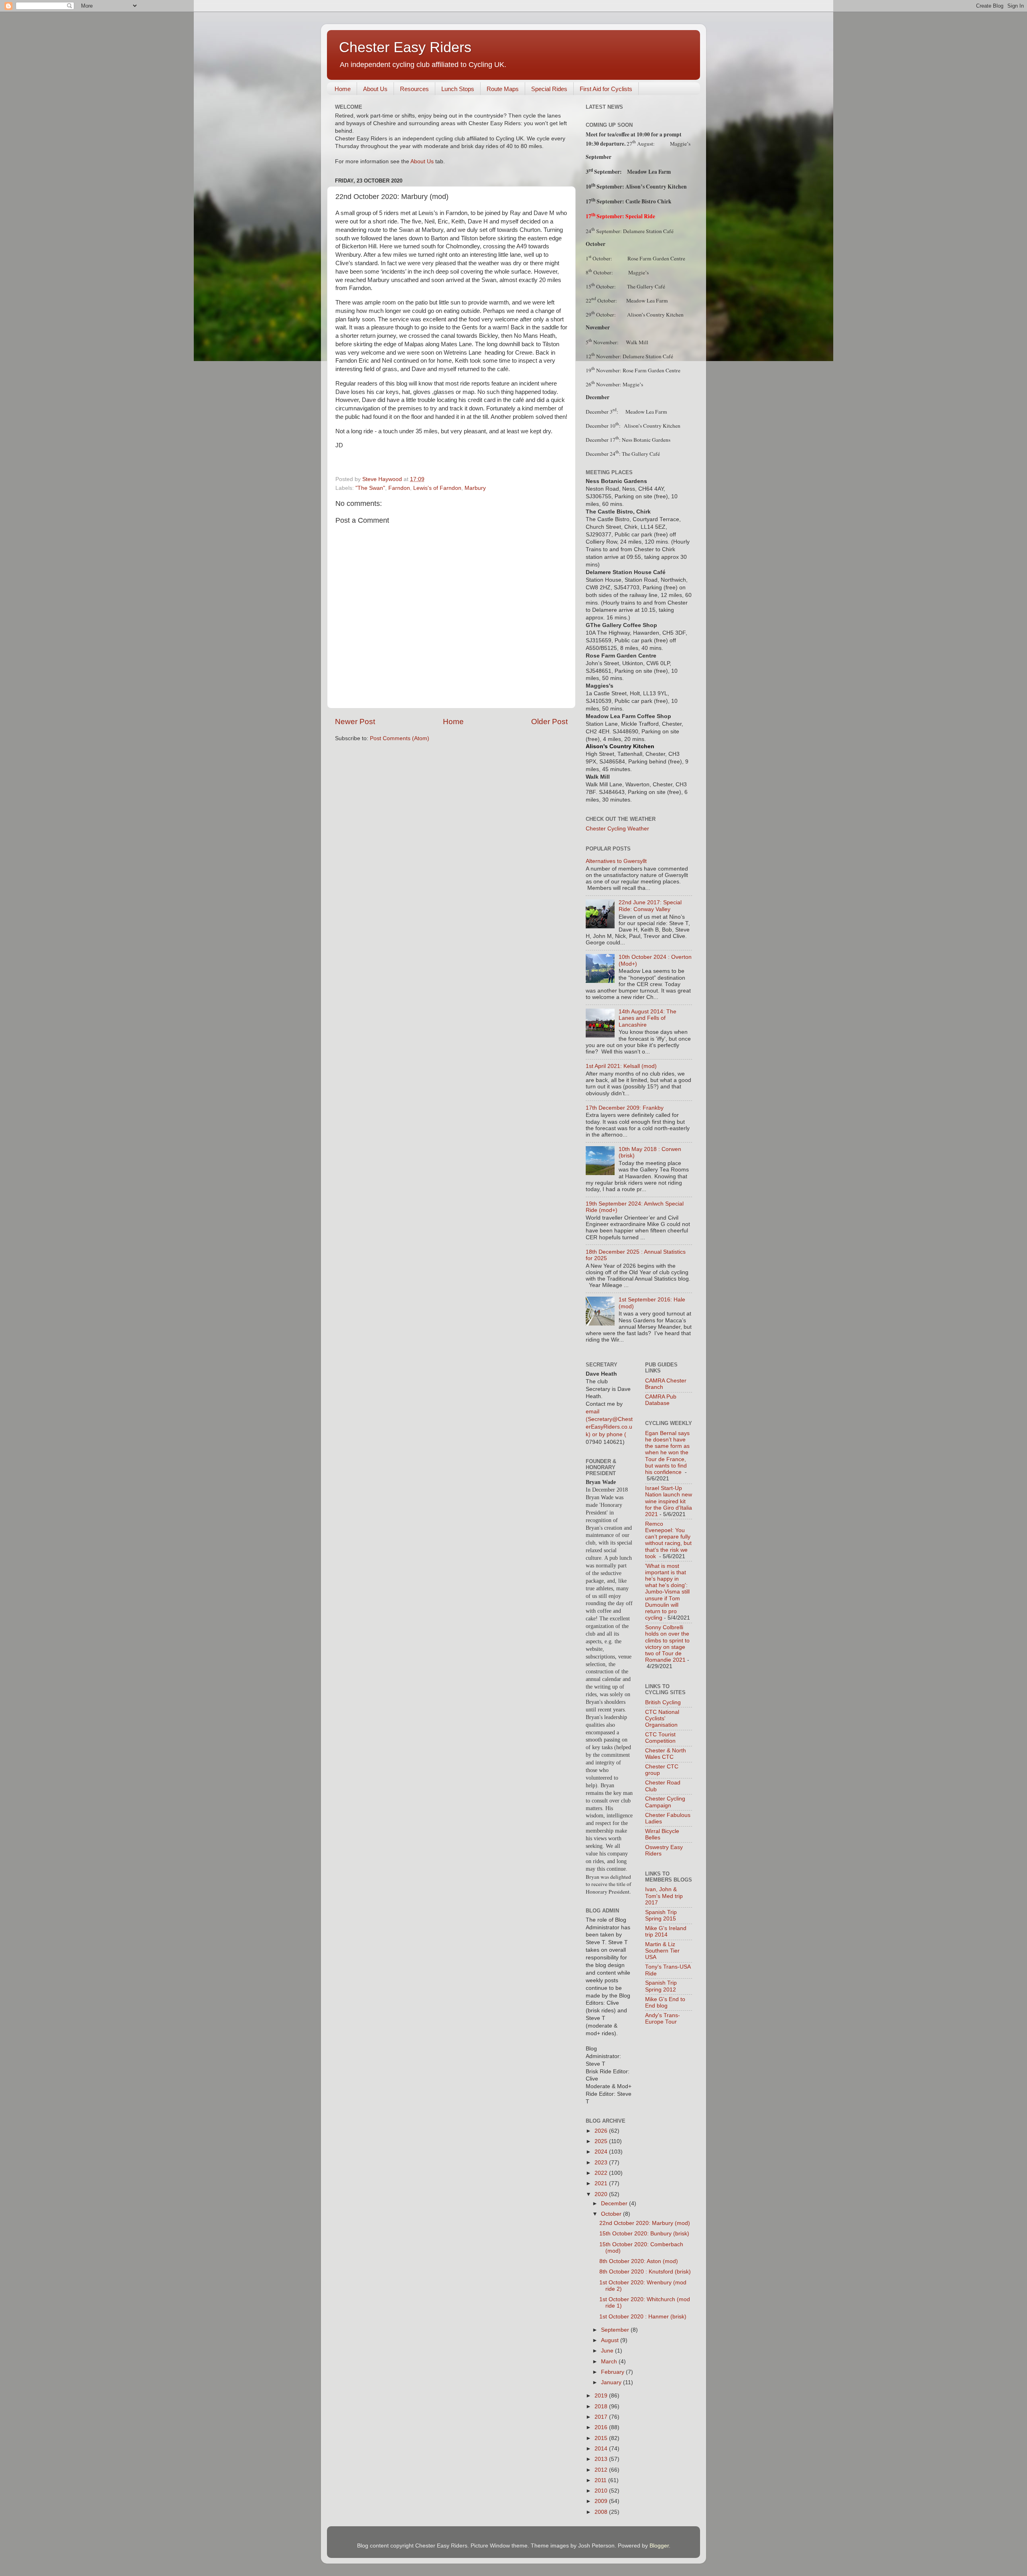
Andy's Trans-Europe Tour (663, 2019)
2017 (602, 2417)
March (610, 2362)
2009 (602, 2501)
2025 (602, 2141)
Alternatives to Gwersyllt (616, 861)
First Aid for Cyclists (606, 89)
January (612, 2382)
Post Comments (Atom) (400, 738)
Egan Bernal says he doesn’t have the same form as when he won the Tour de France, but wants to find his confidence (667, 1453)
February (613, 2372)
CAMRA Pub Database (661, 1400)
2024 (602, 2152)
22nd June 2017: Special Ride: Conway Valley (650, 906)
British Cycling (663, 1702)
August (611, 2340)
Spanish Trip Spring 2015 (661, 1915)
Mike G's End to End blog (665, 2003)
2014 (602, 2449)
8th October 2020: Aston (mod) (639, 2261)
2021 (602, 2183)
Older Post (549, 722)
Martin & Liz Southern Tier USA (662, 1951)
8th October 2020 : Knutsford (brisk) (645, 2272)
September (616, 2330)
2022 (602, 2173)
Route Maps (503, 89)
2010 (602, 2491)
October (612, 2214)
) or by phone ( (607, 1434)
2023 (602, 2163)
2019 (602, 2396)
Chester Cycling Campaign (665, 1802)
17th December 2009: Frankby (625, 1108)
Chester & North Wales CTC (666, 1754)
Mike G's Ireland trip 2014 (666, 1931)
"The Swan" (370, 488)
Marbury (475, 488)
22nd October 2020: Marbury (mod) (645, 2223)
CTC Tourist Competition (660, 1738)
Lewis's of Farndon (437, 488)
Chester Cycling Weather (617, 829)
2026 (602, 2131)
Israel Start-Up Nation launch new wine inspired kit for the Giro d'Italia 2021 (669, 1501)
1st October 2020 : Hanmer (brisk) (643, 2317)
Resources (414, 89)
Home (343, 89)
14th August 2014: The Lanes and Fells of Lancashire (647, 1018)
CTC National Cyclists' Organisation (662, 1718)
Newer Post (355, 722)
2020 (602, 2194)
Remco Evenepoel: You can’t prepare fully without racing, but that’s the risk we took (668, 1540)
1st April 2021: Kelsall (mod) (621, 1066)
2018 (602, 2406)
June (608, 2351)
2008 (602, 2512)
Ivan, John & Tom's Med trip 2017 (664, 1896)
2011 (601, 2480)
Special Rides (549, 89)
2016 (602, 2427)
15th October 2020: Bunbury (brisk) (644, 2234)
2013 (602, 2459)
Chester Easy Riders (405, 47)
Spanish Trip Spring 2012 (661, 1986)
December (615, 2204)
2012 (602, 2470)
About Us (375, 89)
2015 (602, 2438)
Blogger (659, 2546)
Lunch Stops (458, 89)
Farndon (399, 488)
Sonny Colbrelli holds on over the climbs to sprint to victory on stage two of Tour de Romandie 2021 (667, 1644)
